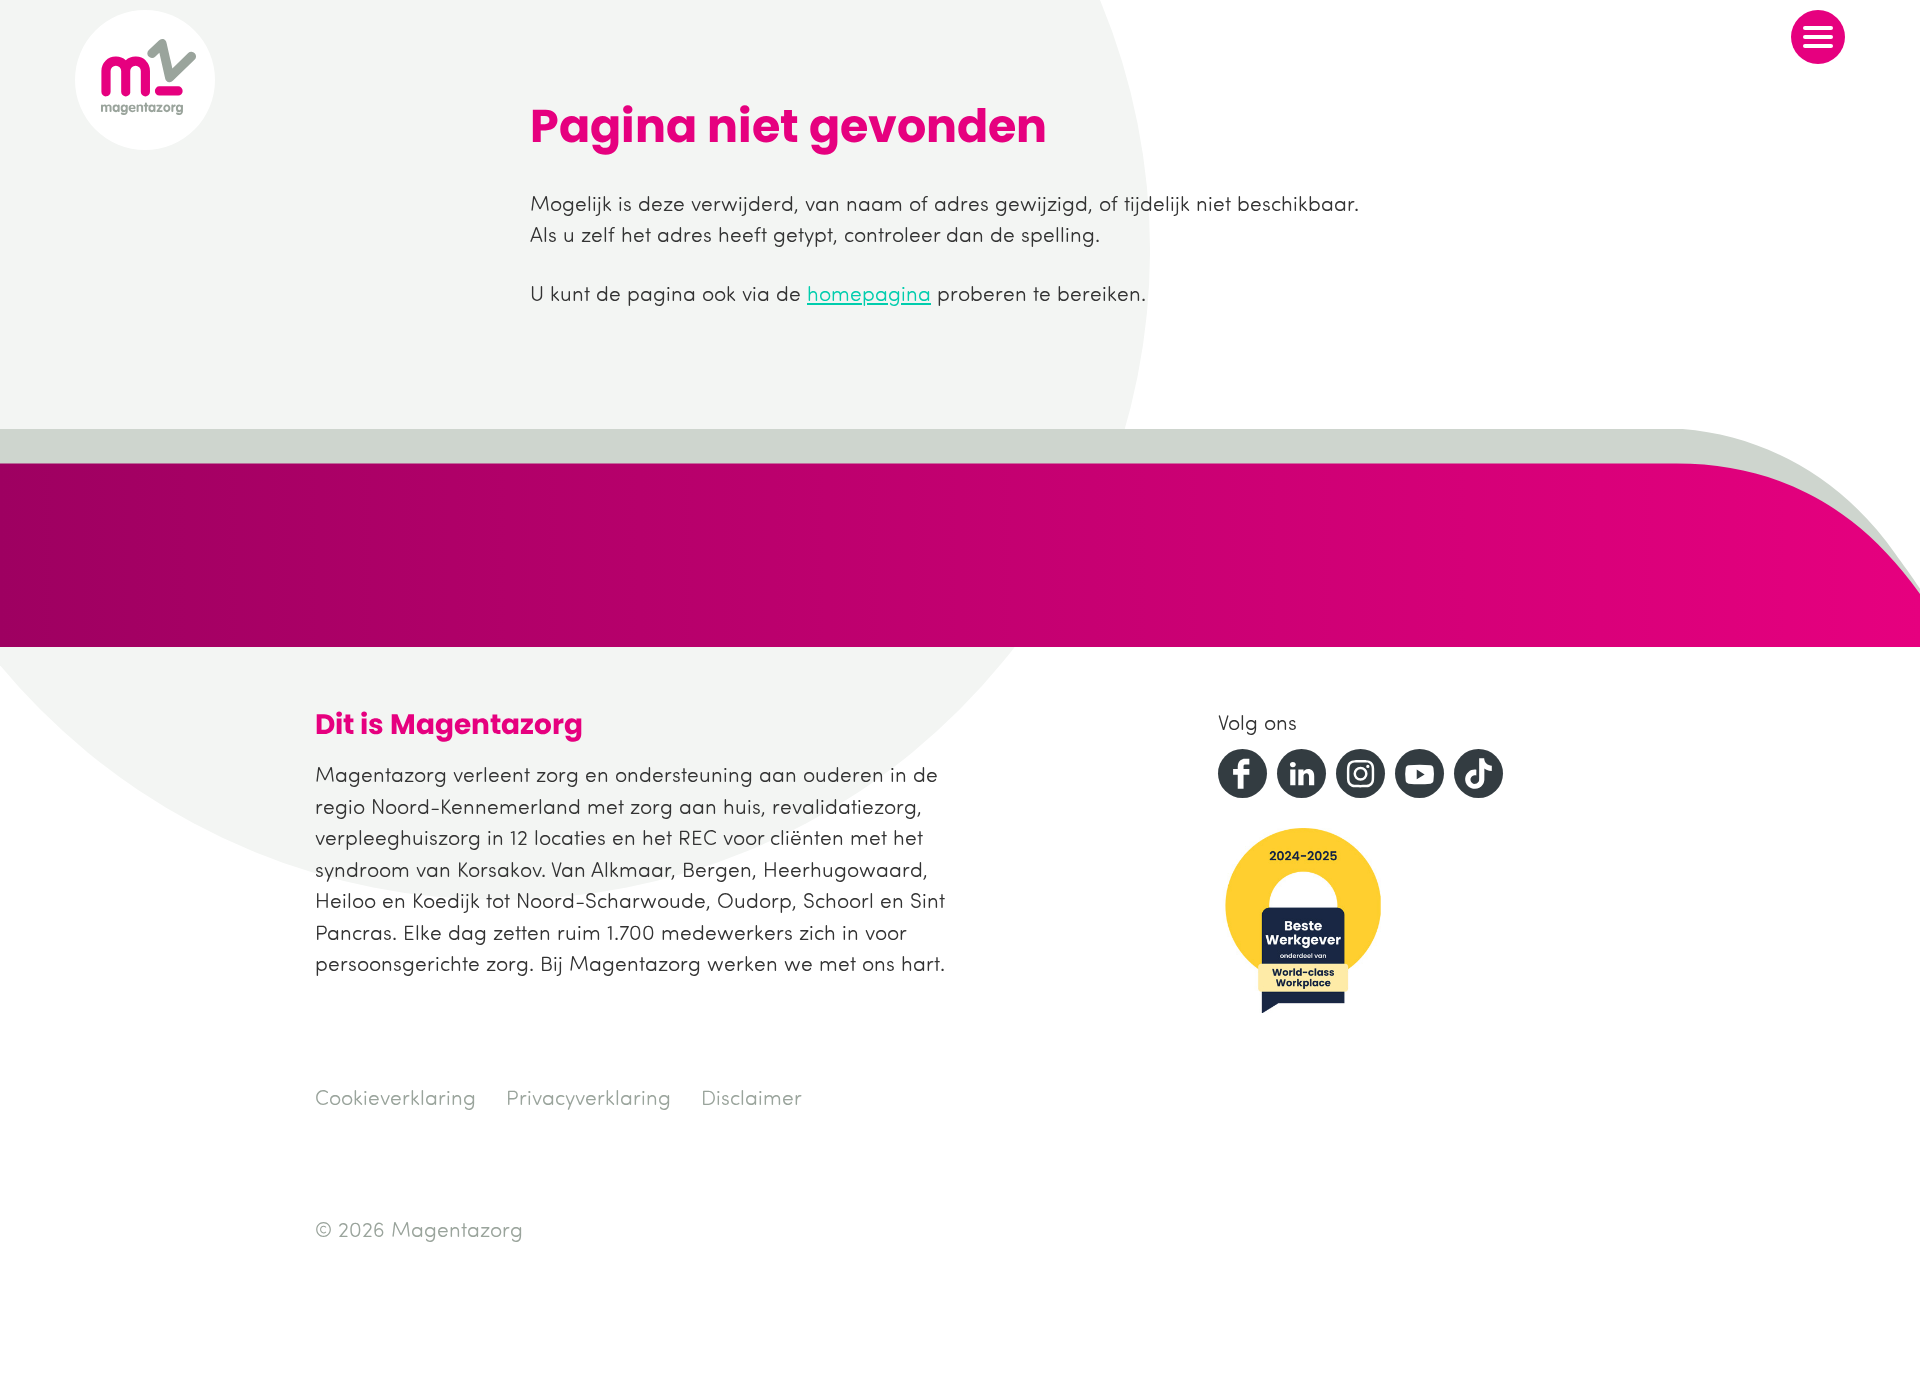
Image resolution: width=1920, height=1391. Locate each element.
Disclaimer (751, 1097)
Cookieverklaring (395, 1097)
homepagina (869, 293)
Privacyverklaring (588, 1097)
